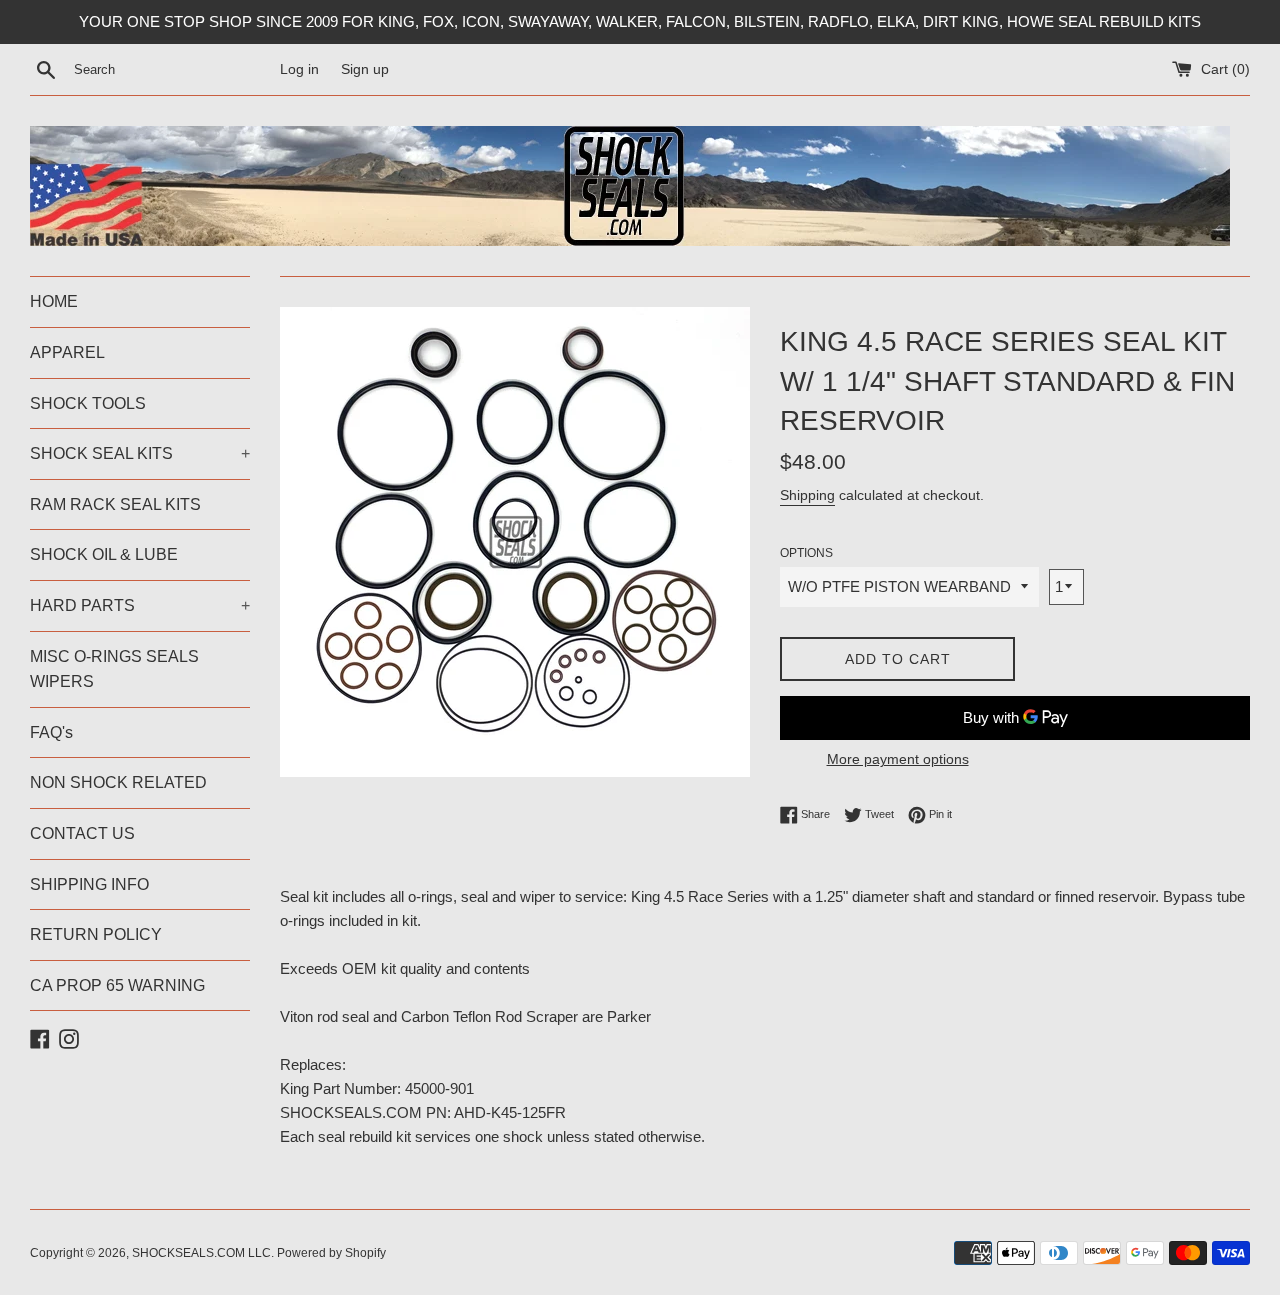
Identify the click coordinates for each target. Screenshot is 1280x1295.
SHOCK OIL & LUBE (104, 554)
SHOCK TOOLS (88, 403)
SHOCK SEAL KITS (140, 453)
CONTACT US (82, 833)
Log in (299, 69)
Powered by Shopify (331, 1253)
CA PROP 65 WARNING (117, 985)
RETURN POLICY (96, 934)
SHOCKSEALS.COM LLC (201, 1253)
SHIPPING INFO (89, 884)
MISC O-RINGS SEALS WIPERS (114, 669)
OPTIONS (806, 553)
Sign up (365, 69)
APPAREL (67, 352)
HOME (54, 301)
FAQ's (51, 732)
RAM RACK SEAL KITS (115, 504)
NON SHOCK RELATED (118, 782)
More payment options (898, 759)
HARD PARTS (140, 605)
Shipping (807, 495)
